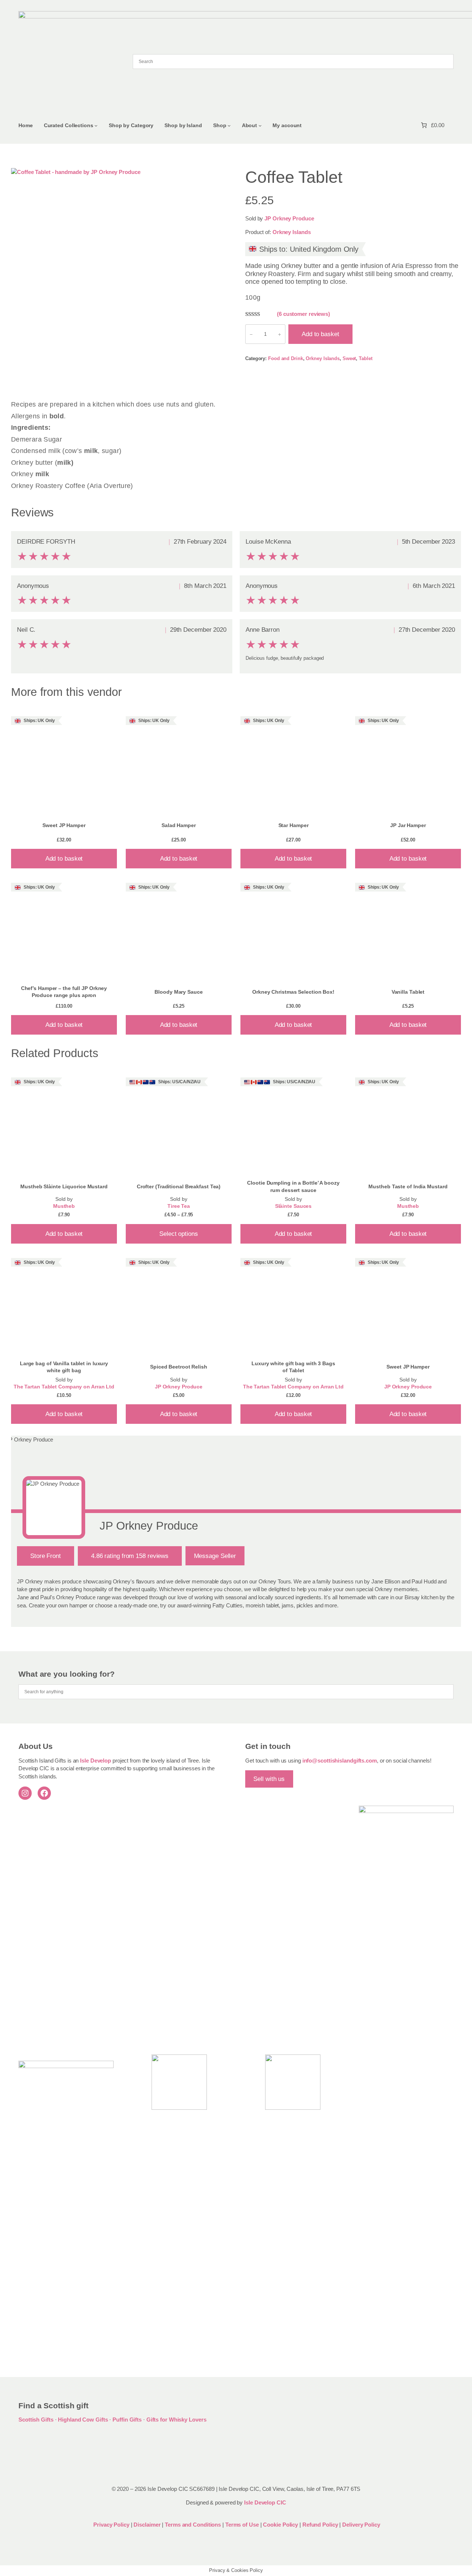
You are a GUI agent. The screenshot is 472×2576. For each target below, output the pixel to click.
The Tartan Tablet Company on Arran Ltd (64, 1387)
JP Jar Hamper (408, 825)
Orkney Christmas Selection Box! (293, 992)
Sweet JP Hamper (64, 825)
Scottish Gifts (36, 2420)
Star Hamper (294, 825)
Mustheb (64, 1206)
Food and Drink (286, 358)
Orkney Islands (292, 232)
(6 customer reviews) (303, 314)
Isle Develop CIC (265, 2502)
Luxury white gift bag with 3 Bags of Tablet (293, 1367)
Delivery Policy (361, 2525)
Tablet (365, 358)
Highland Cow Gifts (83, 2420)
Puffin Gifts (127, 2420)
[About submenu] (260, 126)
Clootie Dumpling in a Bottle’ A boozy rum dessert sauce (293, 1186)
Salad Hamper (179, 825)
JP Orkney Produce (289, 218)
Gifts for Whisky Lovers (176, 2420)
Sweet (349, 358)
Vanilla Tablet (408, 992)
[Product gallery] (119, 276)
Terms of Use (242, 2525)
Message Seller (215, 1556)
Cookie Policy (281, 2525)
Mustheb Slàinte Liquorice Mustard (64, 1186)
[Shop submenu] (229, 126)
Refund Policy (321, 2525)
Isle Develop (96, 1761)
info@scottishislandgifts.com (340, 1761)
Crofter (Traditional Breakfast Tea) (179, 1186)
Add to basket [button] (64, 858)
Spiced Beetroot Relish (179, 1367)
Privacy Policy (111, 2525)
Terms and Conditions (194, 2525)
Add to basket (320, 334)
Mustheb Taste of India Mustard (408, 1186)
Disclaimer (147, 2525)
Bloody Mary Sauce (178, 992)
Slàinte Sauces (294, 1206)
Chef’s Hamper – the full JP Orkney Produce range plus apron (64, 992)
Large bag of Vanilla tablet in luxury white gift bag (64, 1367)
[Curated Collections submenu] (96, 126)
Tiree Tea (179, 1206)
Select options (179, 1234)
